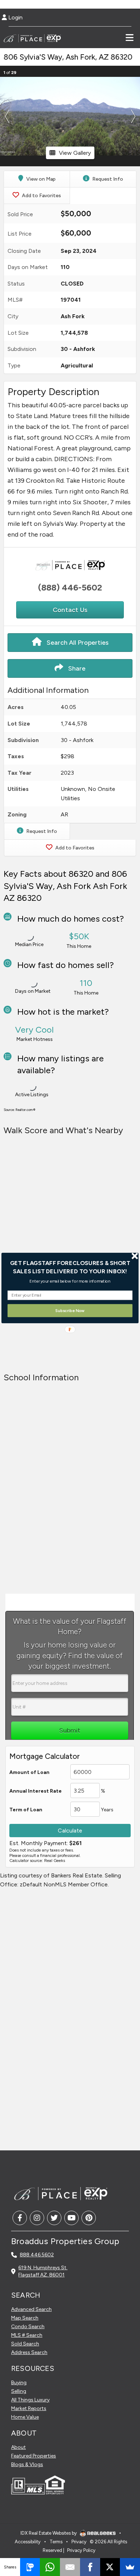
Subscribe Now (70, 1310)
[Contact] (120, 2514)
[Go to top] (121, 2530)
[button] (70, 1267)
